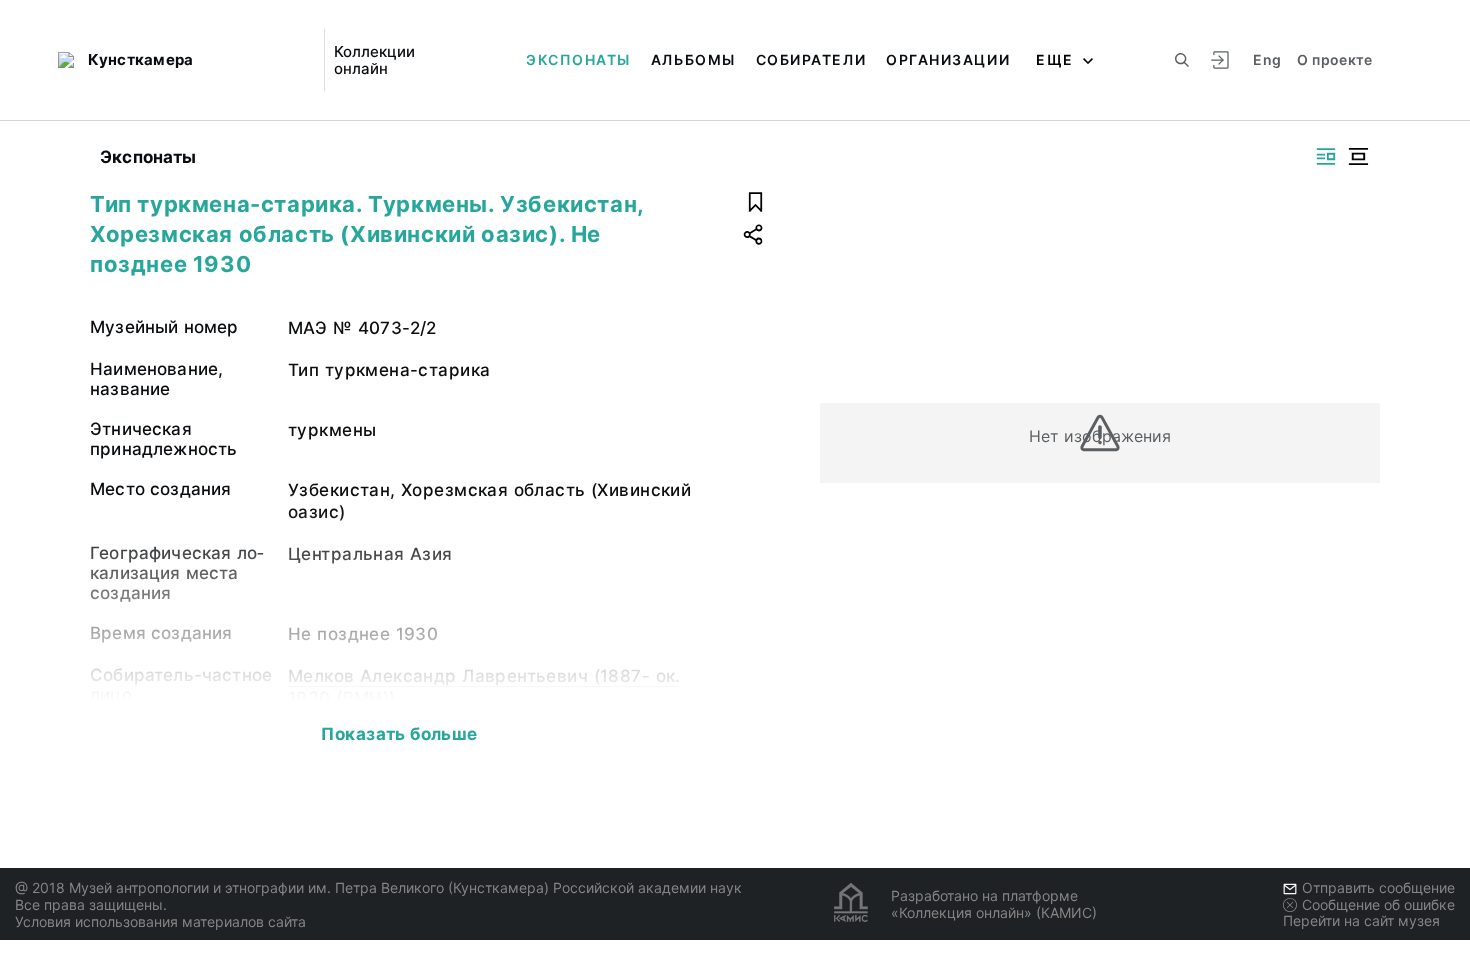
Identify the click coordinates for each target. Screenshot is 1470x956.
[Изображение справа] (1326, 156)
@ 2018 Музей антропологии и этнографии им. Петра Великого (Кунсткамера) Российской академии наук (378, 887)
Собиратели (811, 59)
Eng (1267, 59)
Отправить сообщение (1378, 887)
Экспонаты (578, 59)
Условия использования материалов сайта (160, 921)
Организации (948, 59)
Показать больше (399, 734)
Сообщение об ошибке (1378, 904)
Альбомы (693, 59)
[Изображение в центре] (1358, 156)
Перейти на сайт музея (1361, 920)
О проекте (1334, 59)
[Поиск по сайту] (1182, 60)
